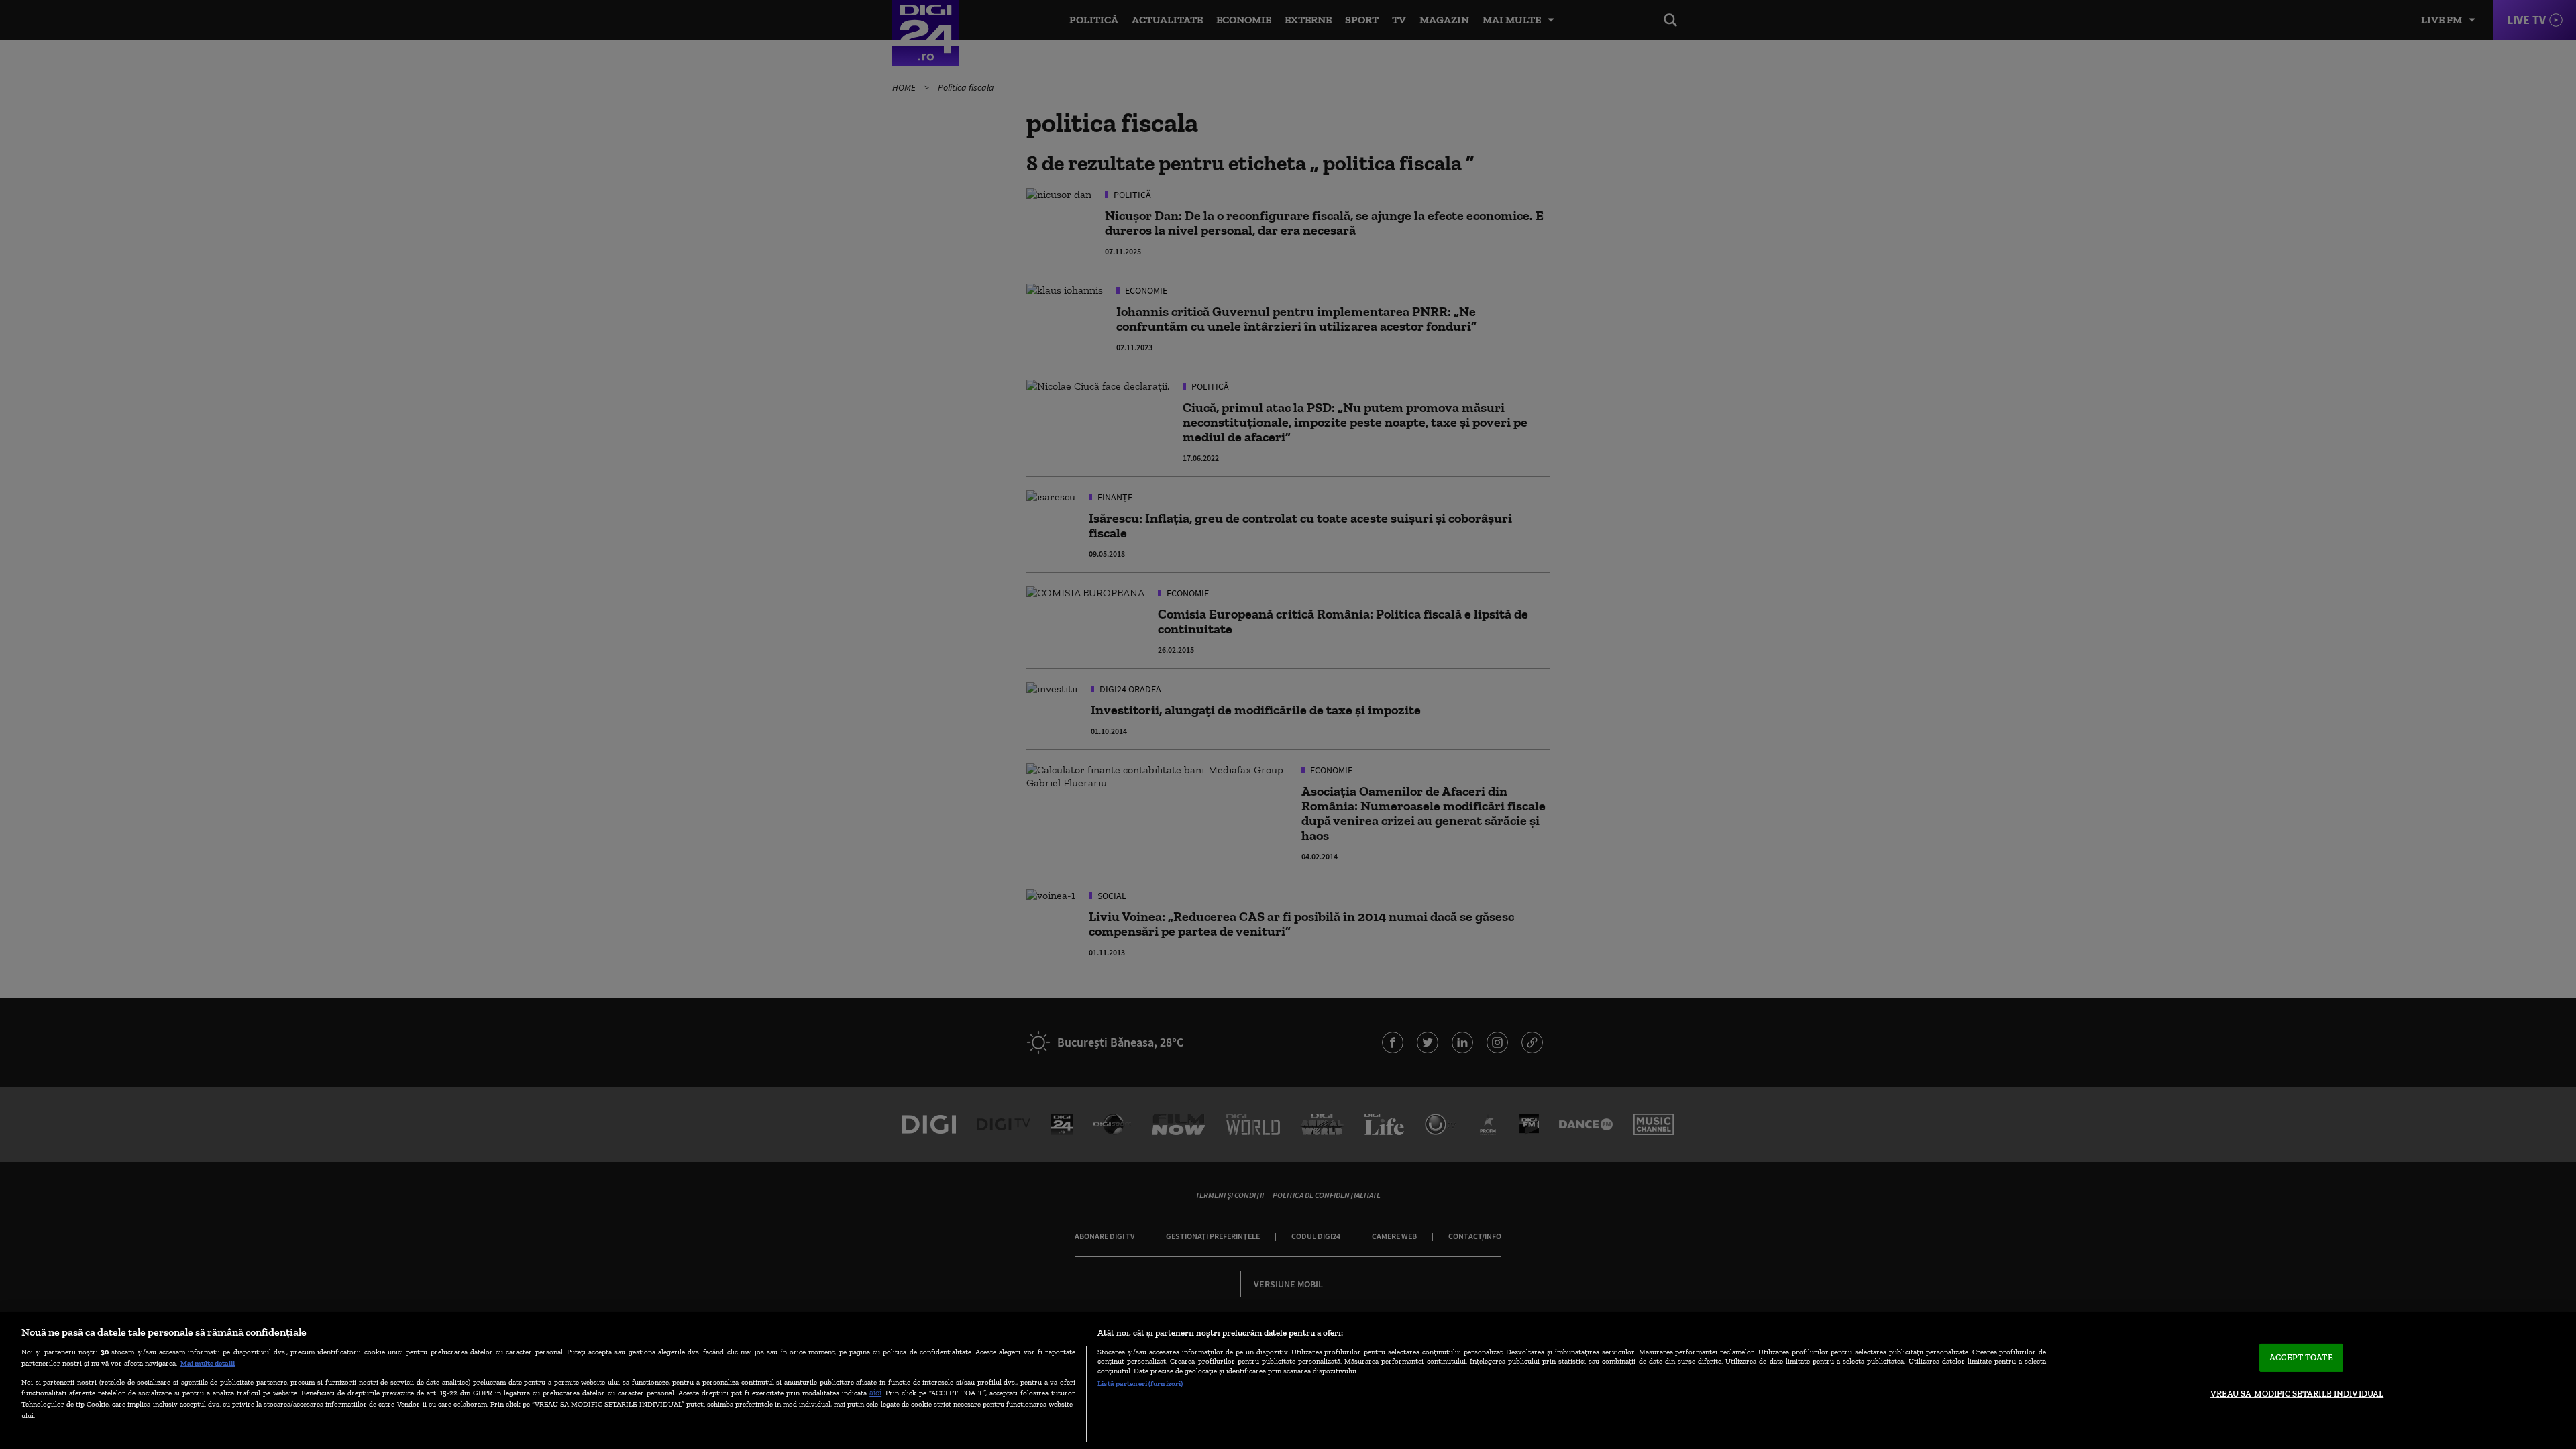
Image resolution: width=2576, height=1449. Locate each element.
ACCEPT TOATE (2301, 1357)
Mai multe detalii (208, 1363)
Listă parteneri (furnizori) (1140, 1383)
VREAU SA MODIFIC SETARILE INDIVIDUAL (2297, 1394)
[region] (1288, 1381)
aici (875, 1392)
